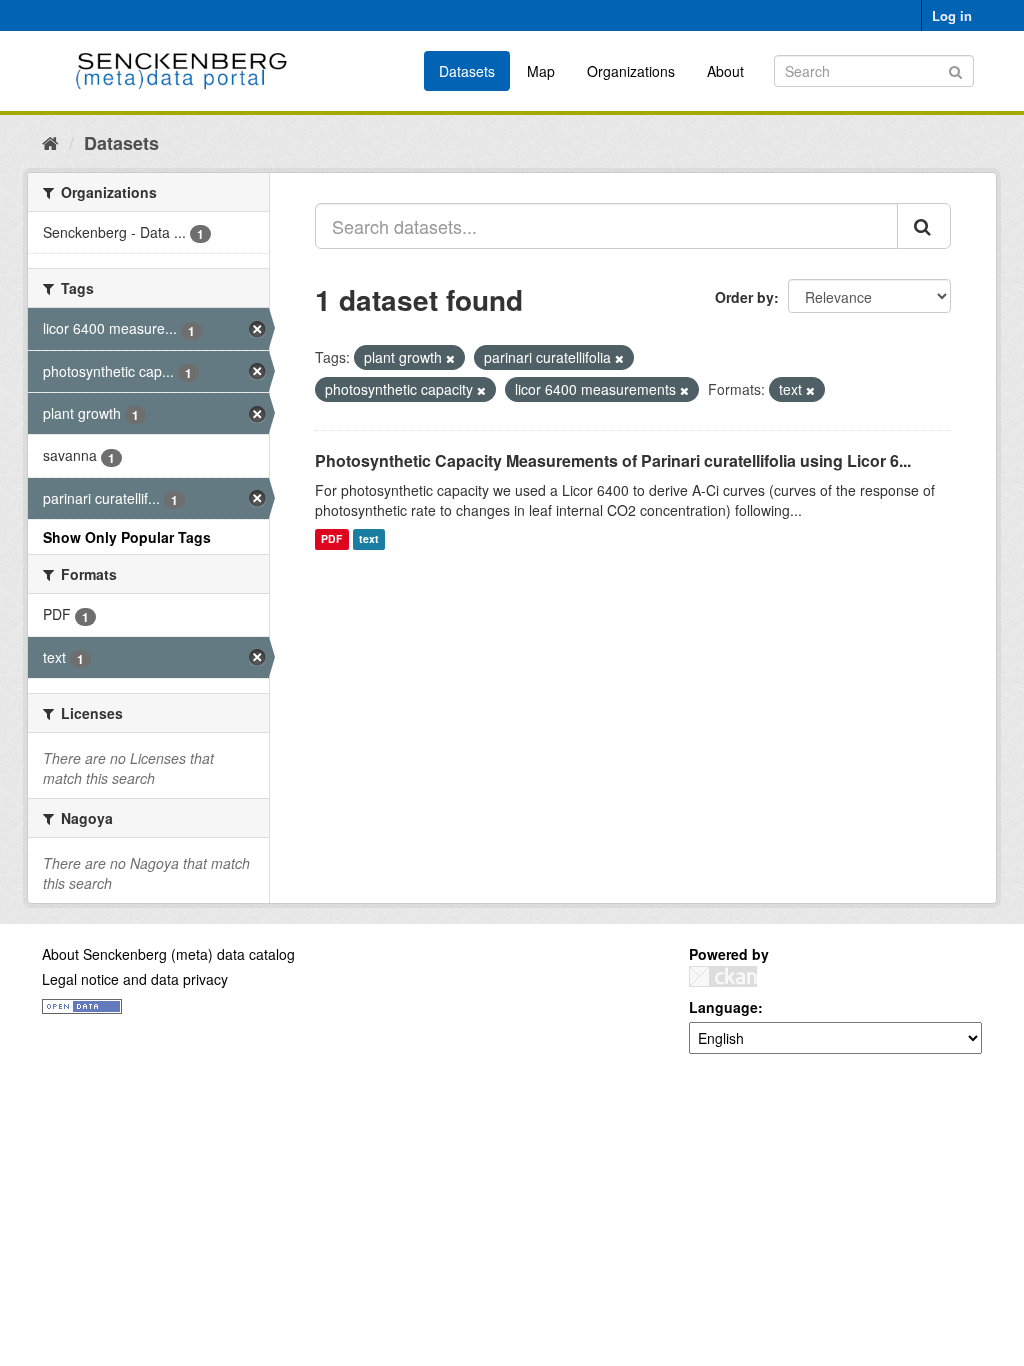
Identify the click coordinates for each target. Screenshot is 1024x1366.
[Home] (50, 142)
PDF (331, 539)
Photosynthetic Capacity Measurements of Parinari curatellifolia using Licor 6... (613, 460)
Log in (952, 15)
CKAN (723, 976)
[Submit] (955, 69)
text (369, 539)
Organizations (631, 71)
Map (541, 71)
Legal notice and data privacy (135, 979)
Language (723, 1007)
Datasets (467, 71)
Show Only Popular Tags (127, 537)
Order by (744, 297)
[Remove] (450, 358)
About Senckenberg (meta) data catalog (168, 954)
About (725, 71)
